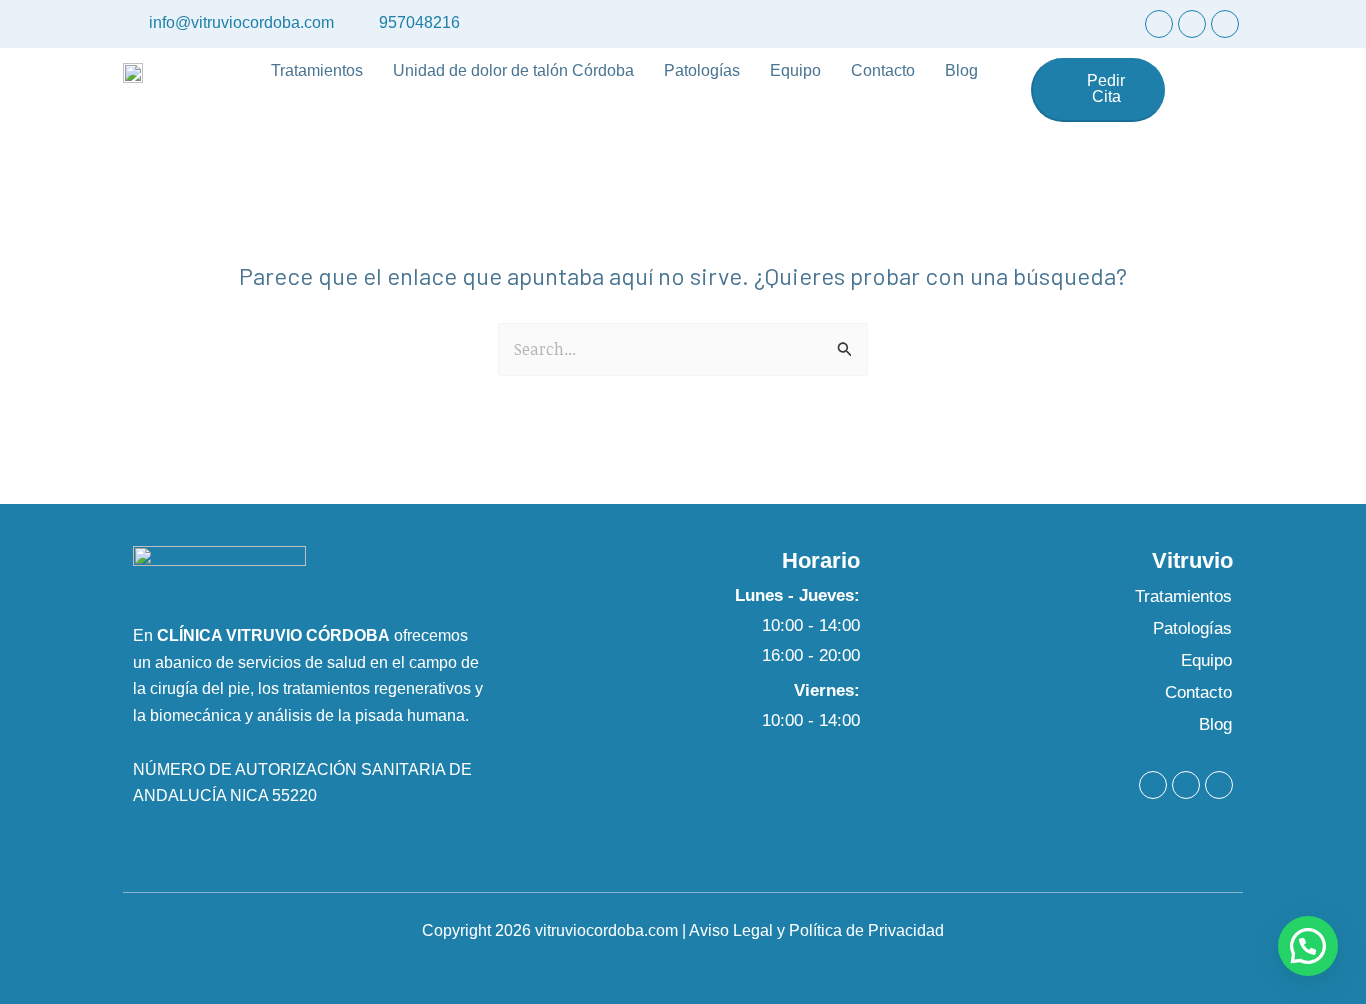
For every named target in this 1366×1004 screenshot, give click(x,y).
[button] (1308, 946)
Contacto (883, 70)
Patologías (702, 70)
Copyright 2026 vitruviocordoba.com (550, 930)
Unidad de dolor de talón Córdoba (513, 70)
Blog (961, 70)
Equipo (795, 70)
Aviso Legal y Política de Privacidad (816, 930)
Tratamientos (317, 70)
